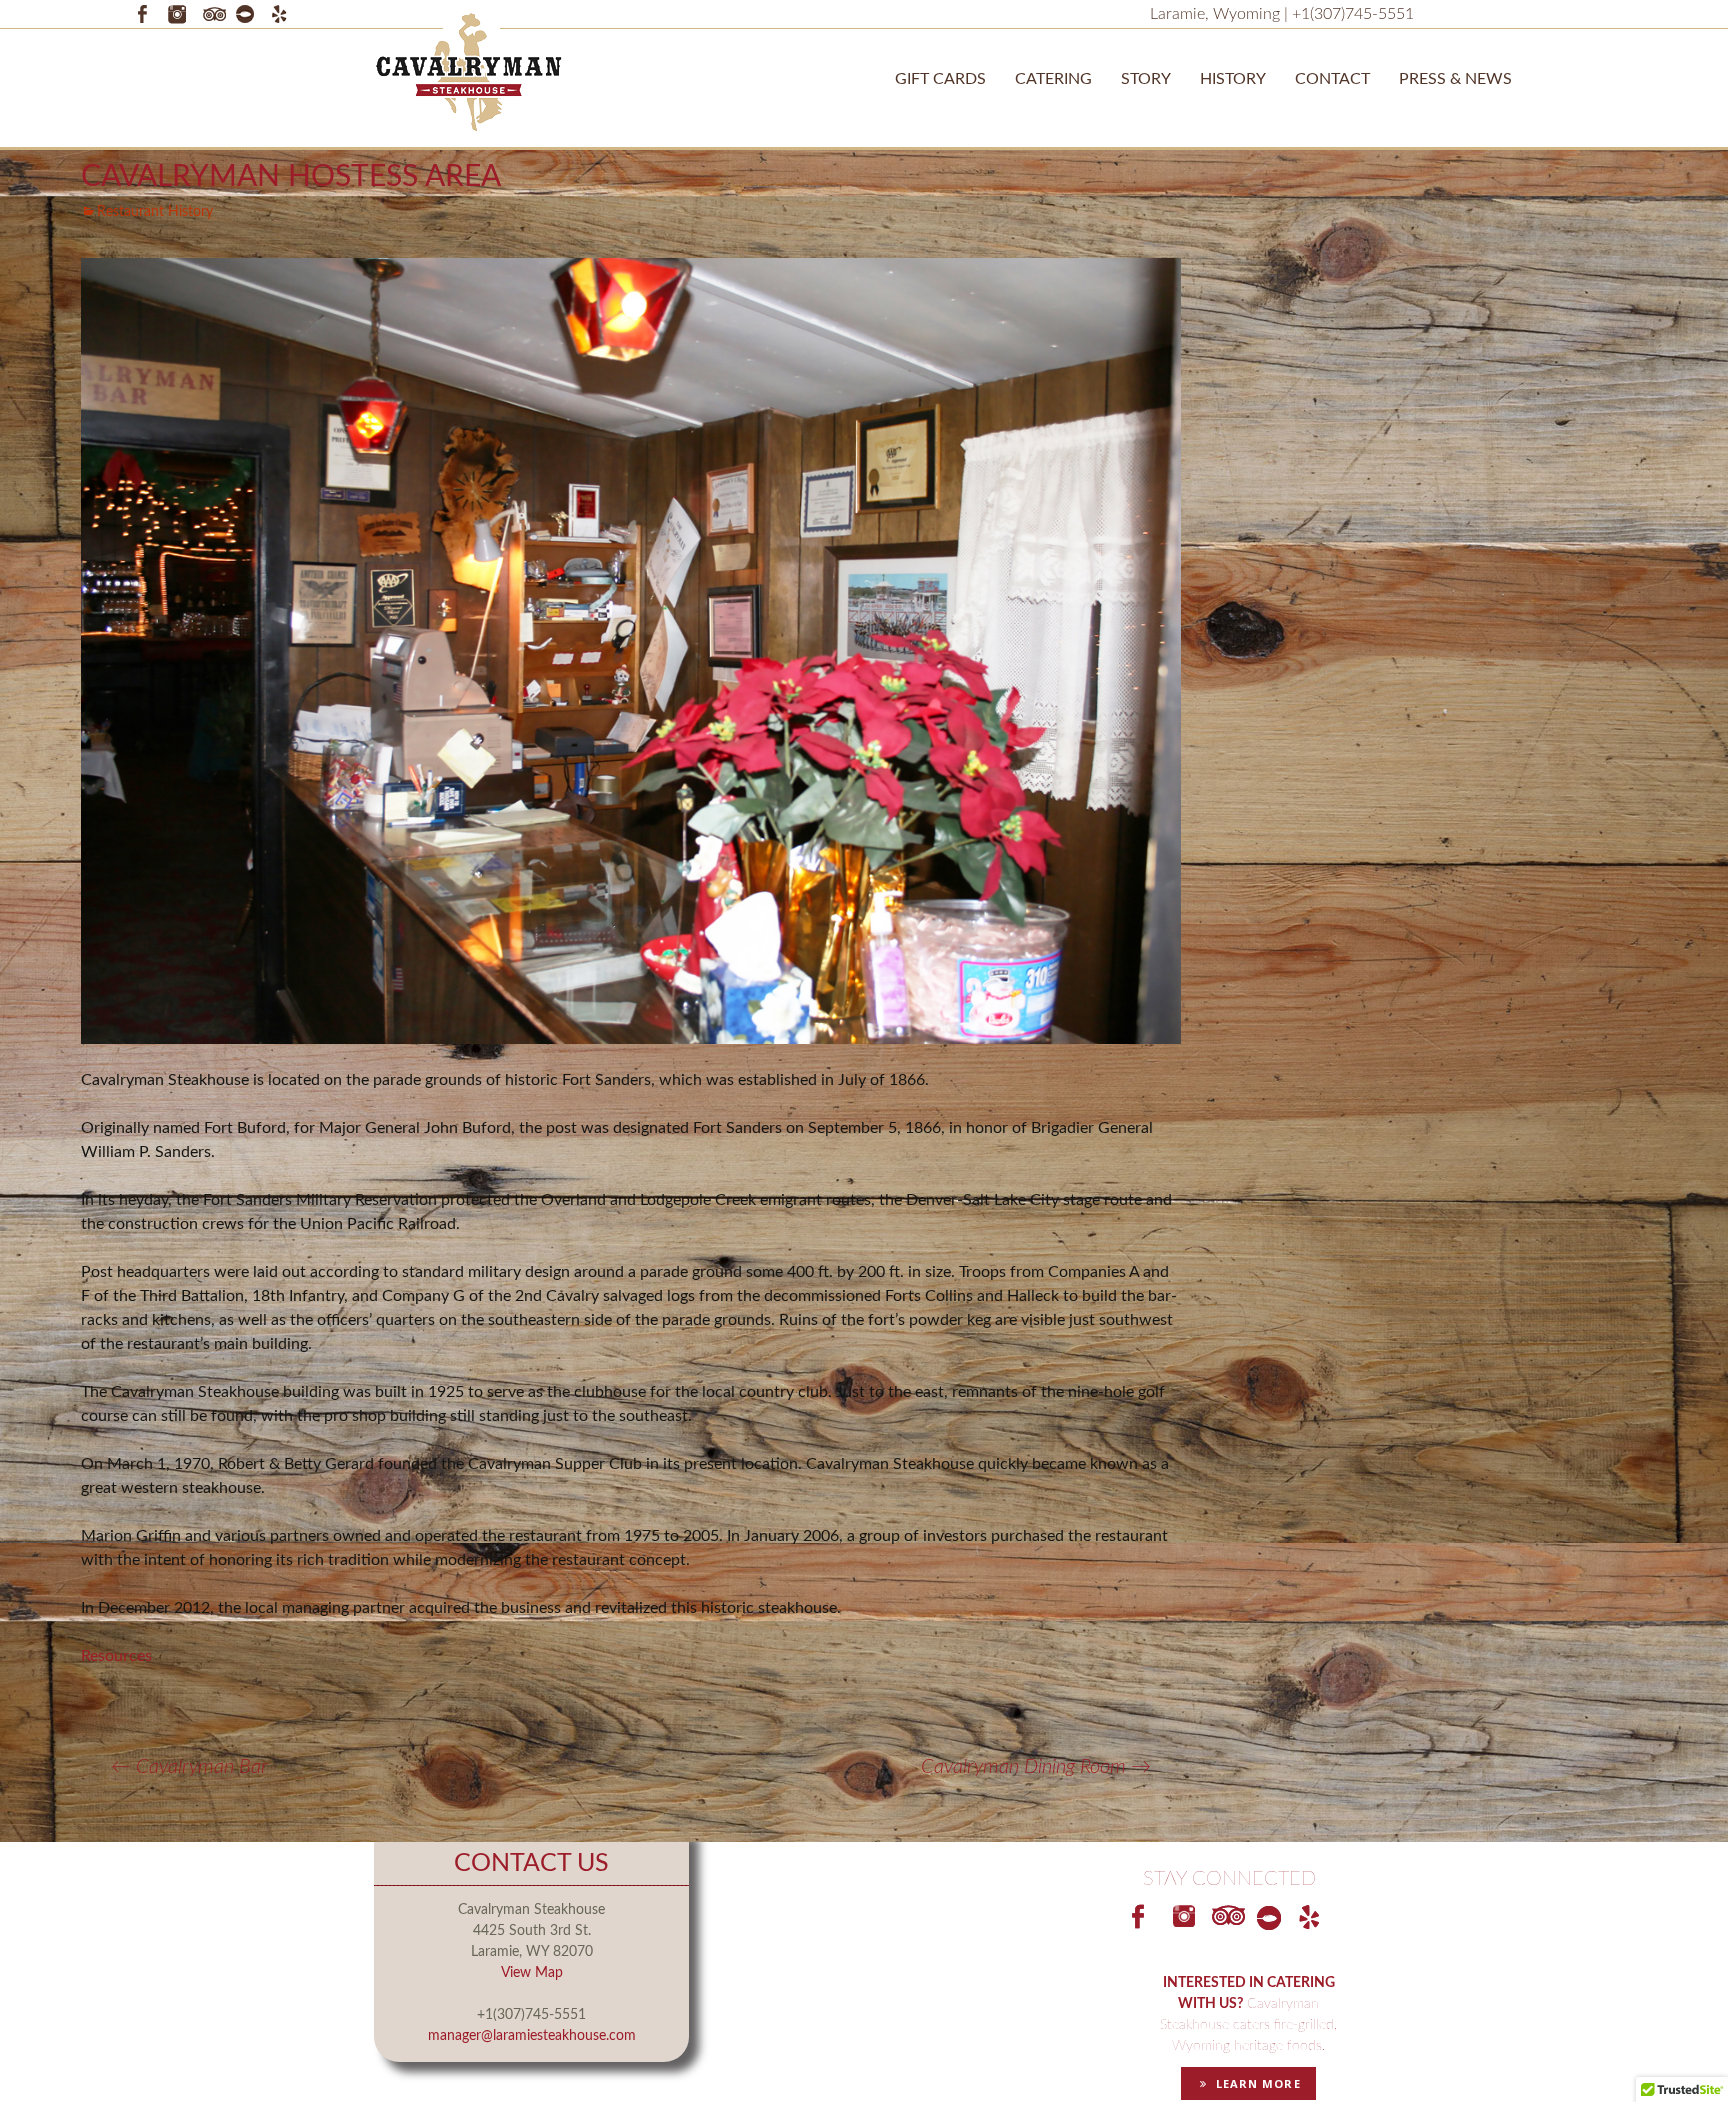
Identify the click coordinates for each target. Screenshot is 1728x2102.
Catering (1053, 79)
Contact (1332, 79)
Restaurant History (155, 212)
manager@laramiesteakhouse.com (532, 2036)
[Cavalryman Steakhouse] (468, 71)
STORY (1146, 79)
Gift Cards (940, 79)
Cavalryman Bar (189, 1767)
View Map (532, 1973)
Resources (116, 1656)
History (1233, 79)
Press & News (1455, 79)
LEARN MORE (1254, 2083)
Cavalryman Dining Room (1036, 1767)
